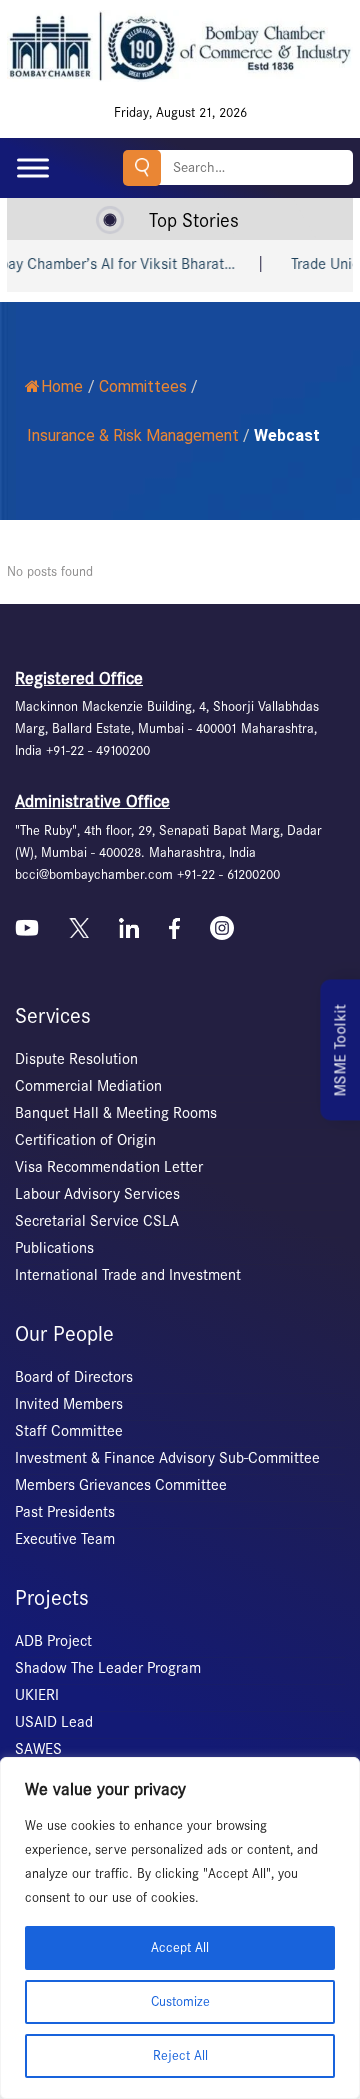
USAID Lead (54, 1722)
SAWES (38, 1749)
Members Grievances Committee (121, 1485)
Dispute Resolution (76, 1059)
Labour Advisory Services (97, 1194)
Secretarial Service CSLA (97, 1221)
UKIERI (37, 1695)
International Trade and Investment (128, 1275)
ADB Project (53, 1641)
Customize (180, 2001)
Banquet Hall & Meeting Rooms (116, 1113)
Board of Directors (74, 1377)
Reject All (180, 2055)
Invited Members (69, 1404)
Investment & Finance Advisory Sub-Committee (167, 1458)
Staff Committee (69, 1431)
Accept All (180, 1947)
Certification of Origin (85, 1140)
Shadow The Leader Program (108, 1668)
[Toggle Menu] (33, 167)
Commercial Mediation (88, 1086)
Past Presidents (65, 1512)
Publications (54, 1248)
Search (142, 168)
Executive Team (65, 1539)
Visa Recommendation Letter (109, 1167)
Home (62, 386)
